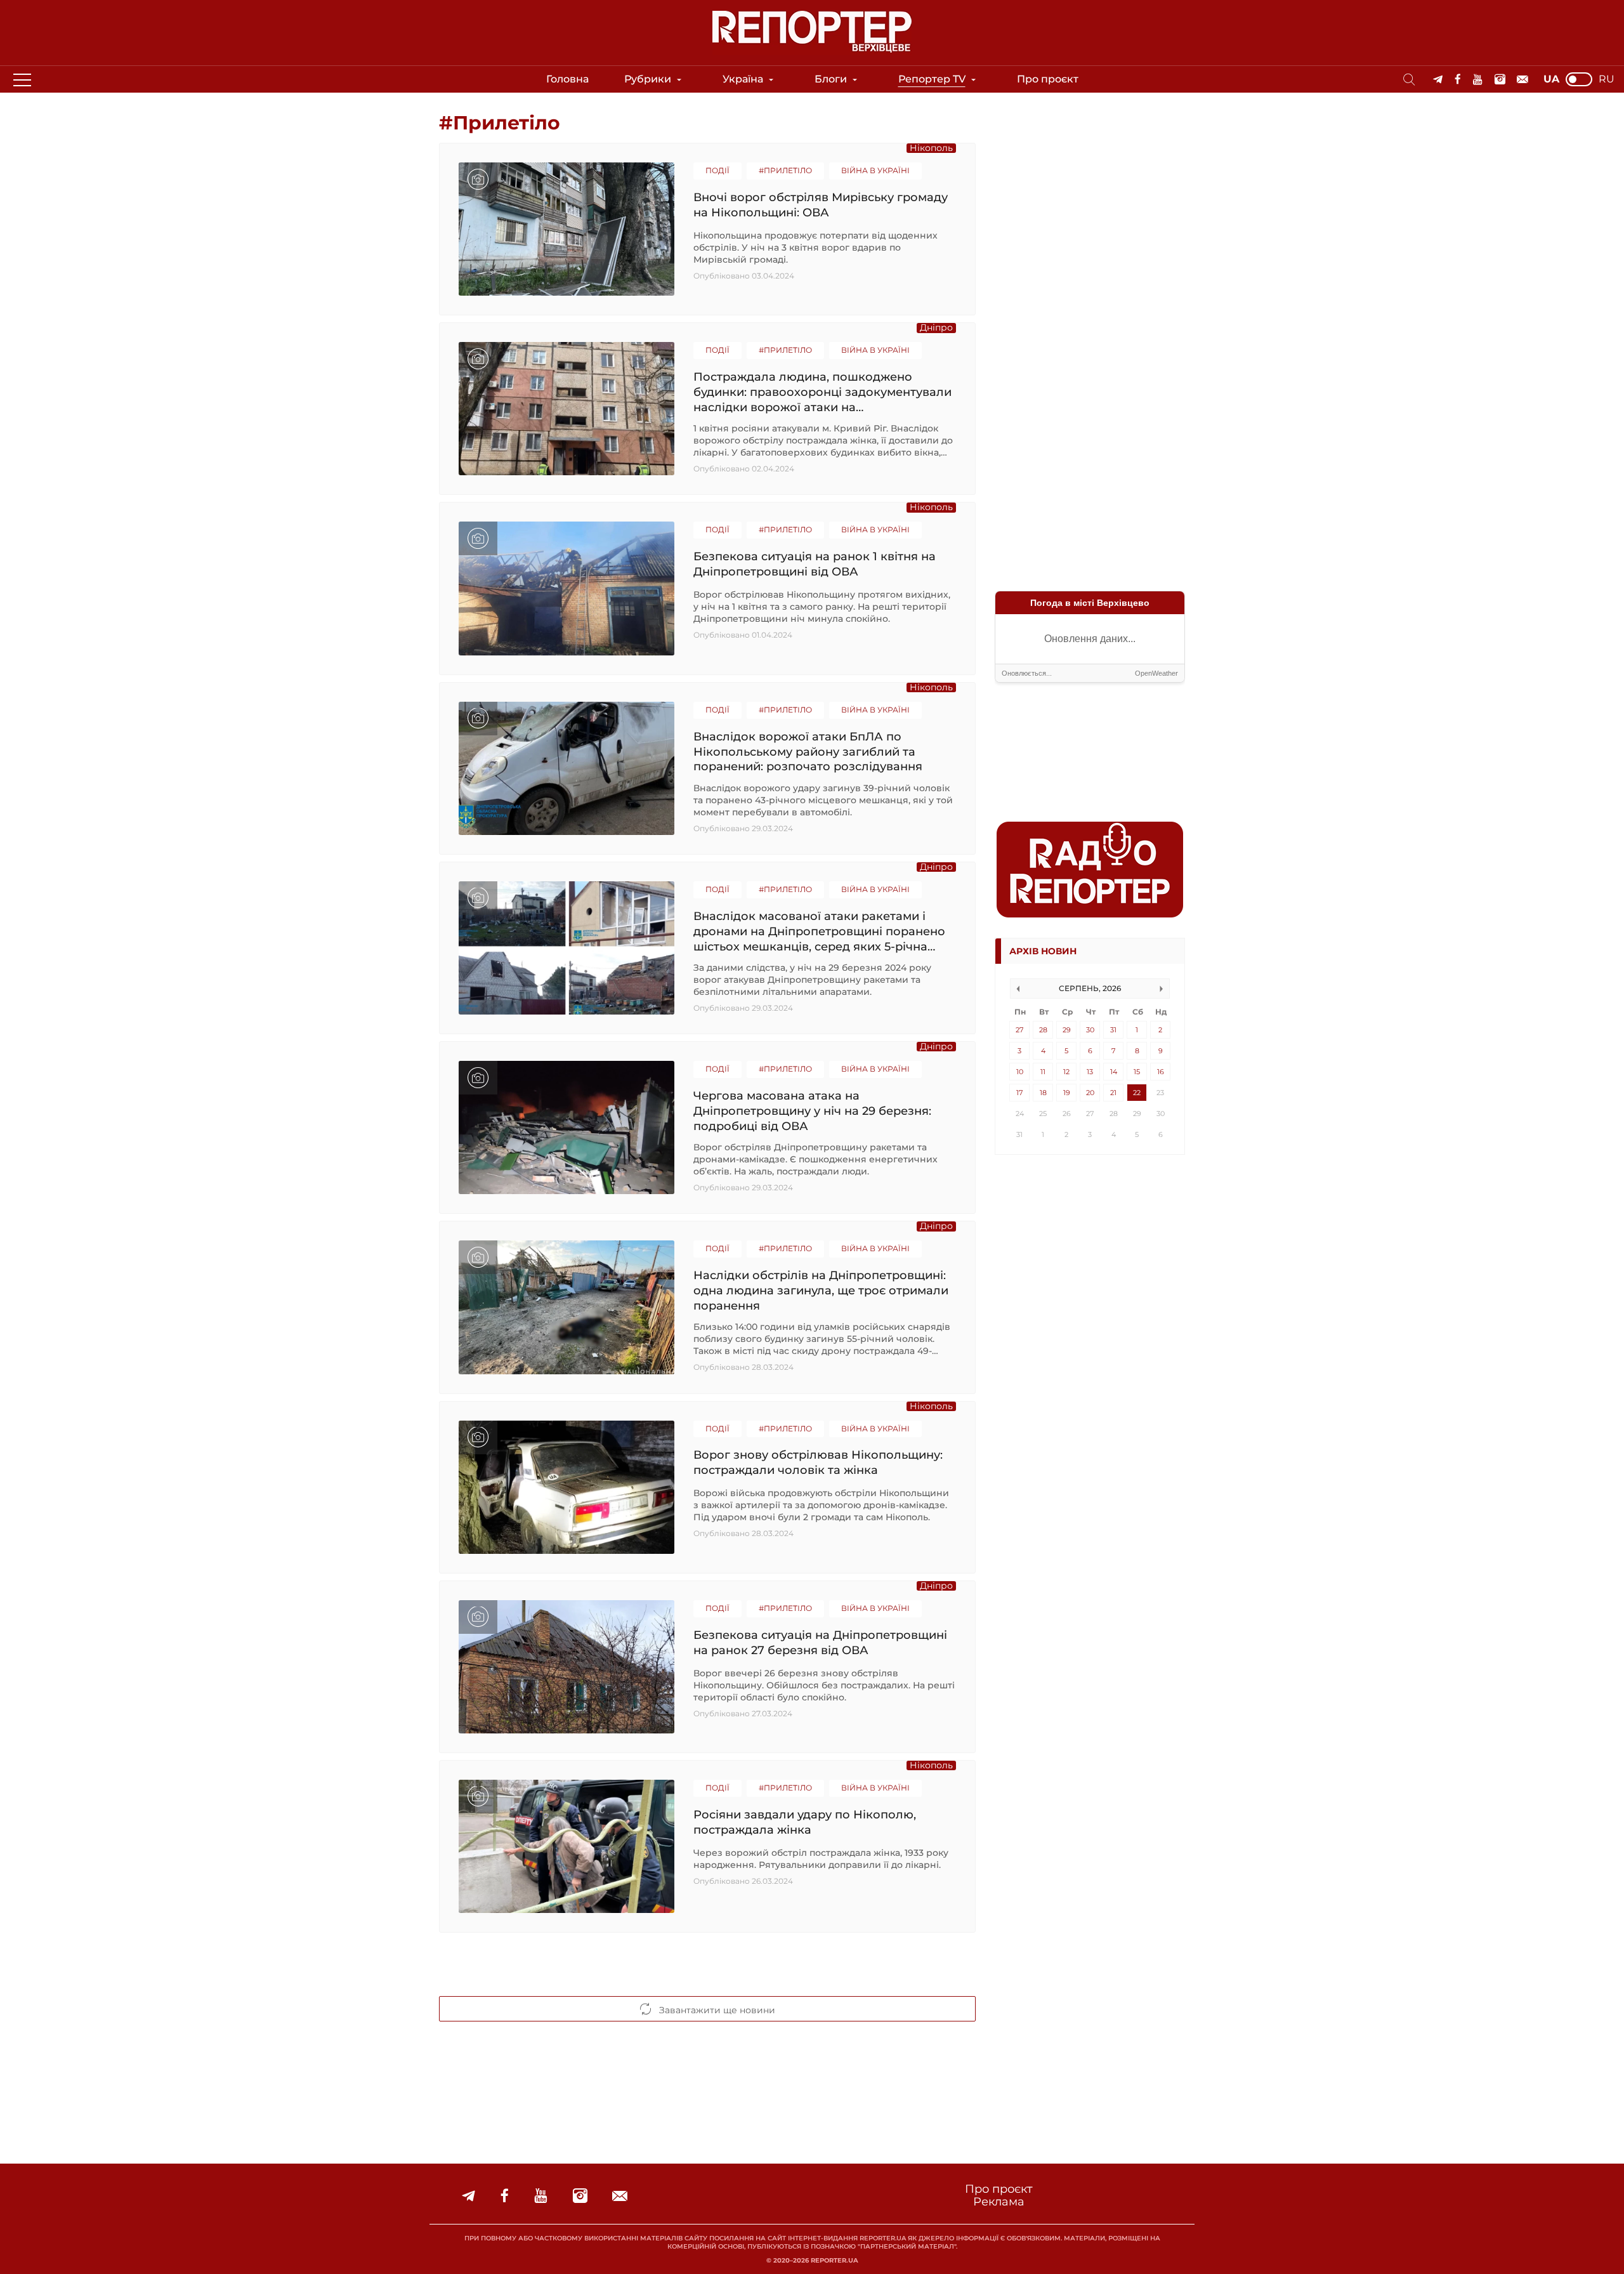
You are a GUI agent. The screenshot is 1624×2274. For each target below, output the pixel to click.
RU (1607, 79)
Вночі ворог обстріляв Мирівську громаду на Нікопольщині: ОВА (821, 205)
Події (717, 170)
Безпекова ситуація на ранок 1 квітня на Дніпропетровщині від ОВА (815, 564)
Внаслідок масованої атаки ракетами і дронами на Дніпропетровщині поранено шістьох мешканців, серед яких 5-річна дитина (819, 931)
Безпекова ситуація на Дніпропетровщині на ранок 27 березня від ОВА (820, 1643)
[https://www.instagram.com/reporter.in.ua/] (1500, 80)
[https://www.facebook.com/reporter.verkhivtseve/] (1458, 80)
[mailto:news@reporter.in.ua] (1522, 80)
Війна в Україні (875, 170)
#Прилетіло (785, 170)
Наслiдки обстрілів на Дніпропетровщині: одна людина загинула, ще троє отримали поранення (821, 1290)
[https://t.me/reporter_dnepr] (1438, 80)
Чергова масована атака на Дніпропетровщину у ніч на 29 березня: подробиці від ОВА (812, 1111)
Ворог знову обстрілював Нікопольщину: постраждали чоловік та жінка (818, 1462)
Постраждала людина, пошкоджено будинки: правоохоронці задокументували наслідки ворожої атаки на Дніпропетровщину (822, 392)
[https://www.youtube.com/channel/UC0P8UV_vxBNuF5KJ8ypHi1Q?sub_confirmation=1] (1478, 80)
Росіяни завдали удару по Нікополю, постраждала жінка (805, 1822)
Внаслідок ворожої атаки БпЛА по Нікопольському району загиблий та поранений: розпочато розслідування (808, 752)
